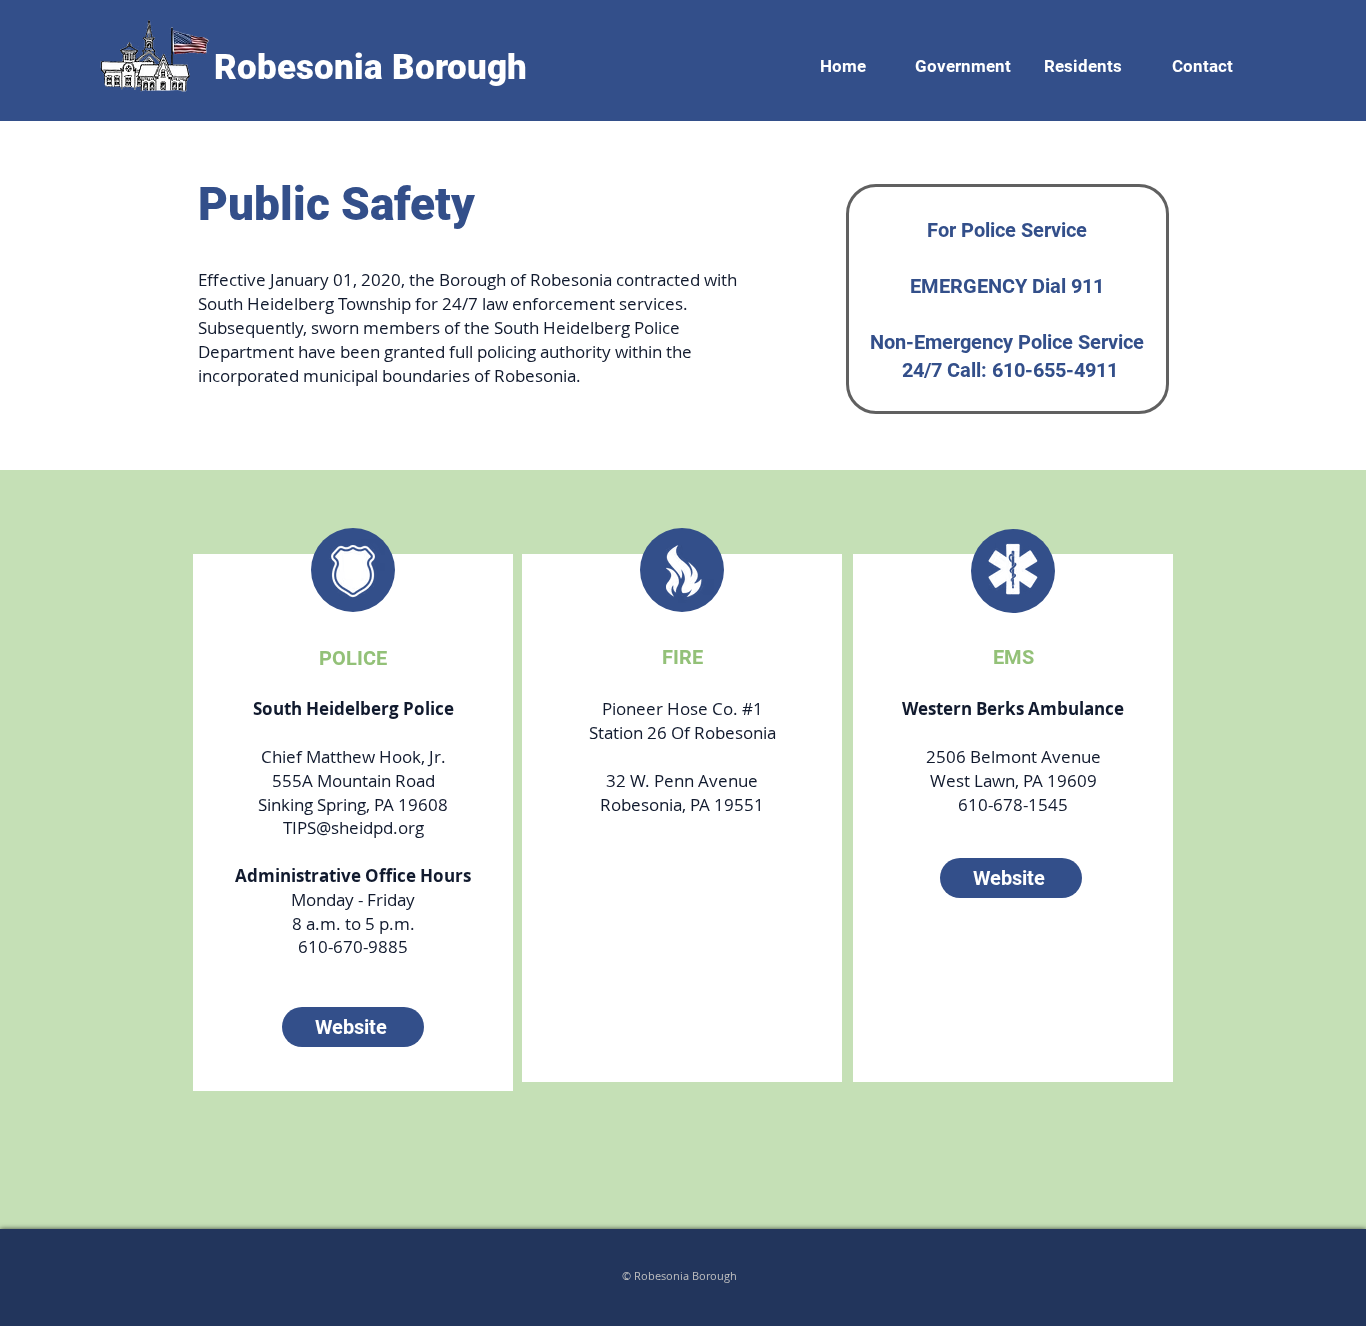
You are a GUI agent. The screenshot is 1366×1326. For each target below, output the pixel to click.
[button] (963, 57)
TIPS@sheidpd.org (353, 827)
